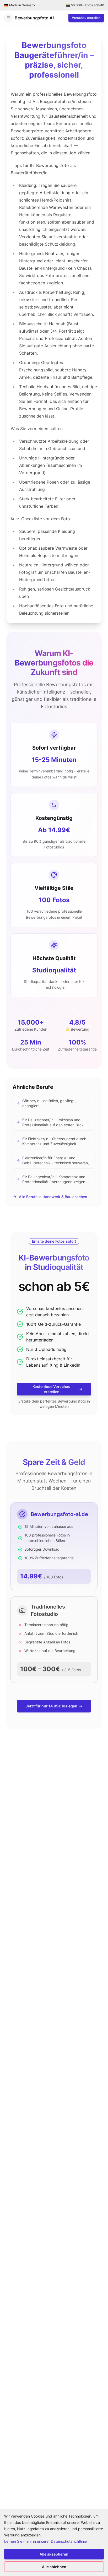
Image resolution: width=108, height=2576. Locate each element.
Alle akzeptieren (54, 2554)
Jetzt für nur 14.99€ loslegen (54, 1706)
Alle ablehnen (54, 2567)
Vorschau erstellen (86, 18)
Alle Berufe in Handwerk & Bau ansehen (53, 1197)
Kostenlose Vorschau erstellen (58, 1389)
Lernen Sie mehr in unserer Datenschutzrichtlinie (45, 2541)
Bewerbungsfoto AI (34, 18)
